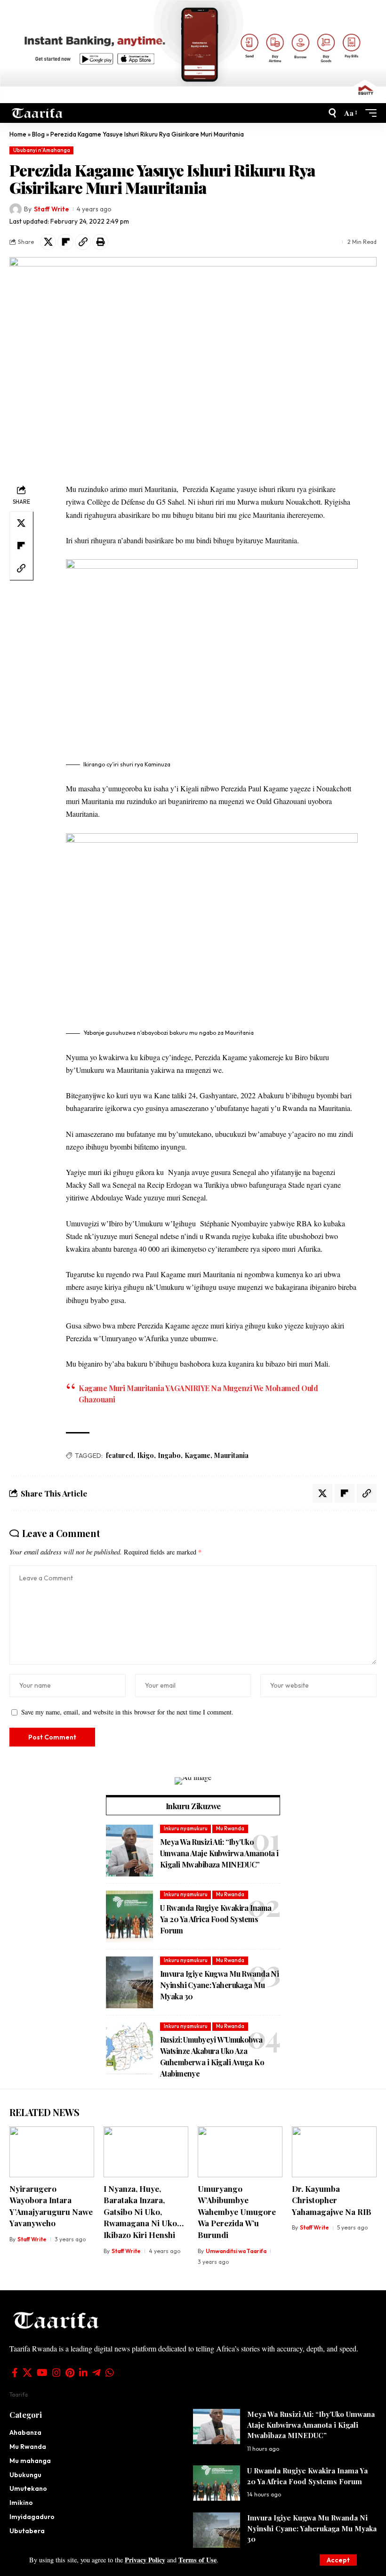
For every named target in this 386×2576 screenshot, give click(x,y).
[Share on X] (48, 242)
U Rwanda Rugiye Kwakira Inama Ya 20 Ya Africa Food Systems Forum (216, 1919)
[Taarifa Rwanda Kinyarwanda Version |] (37, 113)
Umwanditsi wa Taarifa (236, 2251)
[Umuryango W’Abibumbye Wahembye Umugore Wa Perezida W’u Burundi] (240, 2152)
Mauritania (231, 1455)
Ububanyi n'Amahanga (42, 150)
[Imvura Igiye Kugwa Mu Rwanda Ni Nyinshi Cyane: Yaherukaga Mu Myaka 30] (129, 1982)
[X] (27, 2373)
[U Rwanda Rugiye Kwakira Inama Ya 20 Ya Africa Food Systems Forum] (129, 1916)
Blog (38, 134)
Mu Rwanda (230, 1828)
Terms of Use (197, 2560)
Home (18, 134)
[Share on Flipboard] (65, 242)
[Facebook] (15, 2373)
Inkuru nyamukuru (186, 1828)
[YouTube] (42, 2373)
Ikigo (145, 1455)
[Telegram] (96, 2373)
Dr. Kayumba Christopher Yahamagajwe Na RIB (332, 2200)
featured (120, 1455)
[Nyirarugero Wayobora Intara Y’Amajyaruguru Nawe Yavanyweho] (52, 2152)
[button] (338, 2560)
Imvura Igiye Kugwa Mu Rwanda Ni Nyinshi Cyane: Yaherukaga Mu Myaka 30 (219, 1985)
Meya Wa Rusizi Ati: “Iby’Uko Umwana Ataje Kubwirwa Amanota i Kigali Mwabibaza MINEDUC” (219, 1853)
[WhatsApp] (110, 2373)
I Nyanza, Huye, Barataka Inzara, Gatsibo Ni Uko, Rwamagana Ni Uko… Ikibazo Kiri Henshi (144, 2212)
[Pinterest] (70, 2373)
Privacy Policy (145, 2560)
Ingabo (169, 1455)
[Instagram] (56, 2373)
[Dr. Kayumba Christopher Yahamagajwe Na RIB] (334, 2152)
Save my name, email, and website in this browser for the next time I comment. (127, 1712)
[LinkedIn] (83, 2373)
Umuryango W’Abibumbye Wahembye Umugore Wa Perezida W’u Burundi (237, 2212)
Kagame (197, 1455)
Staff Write (51, 209)
